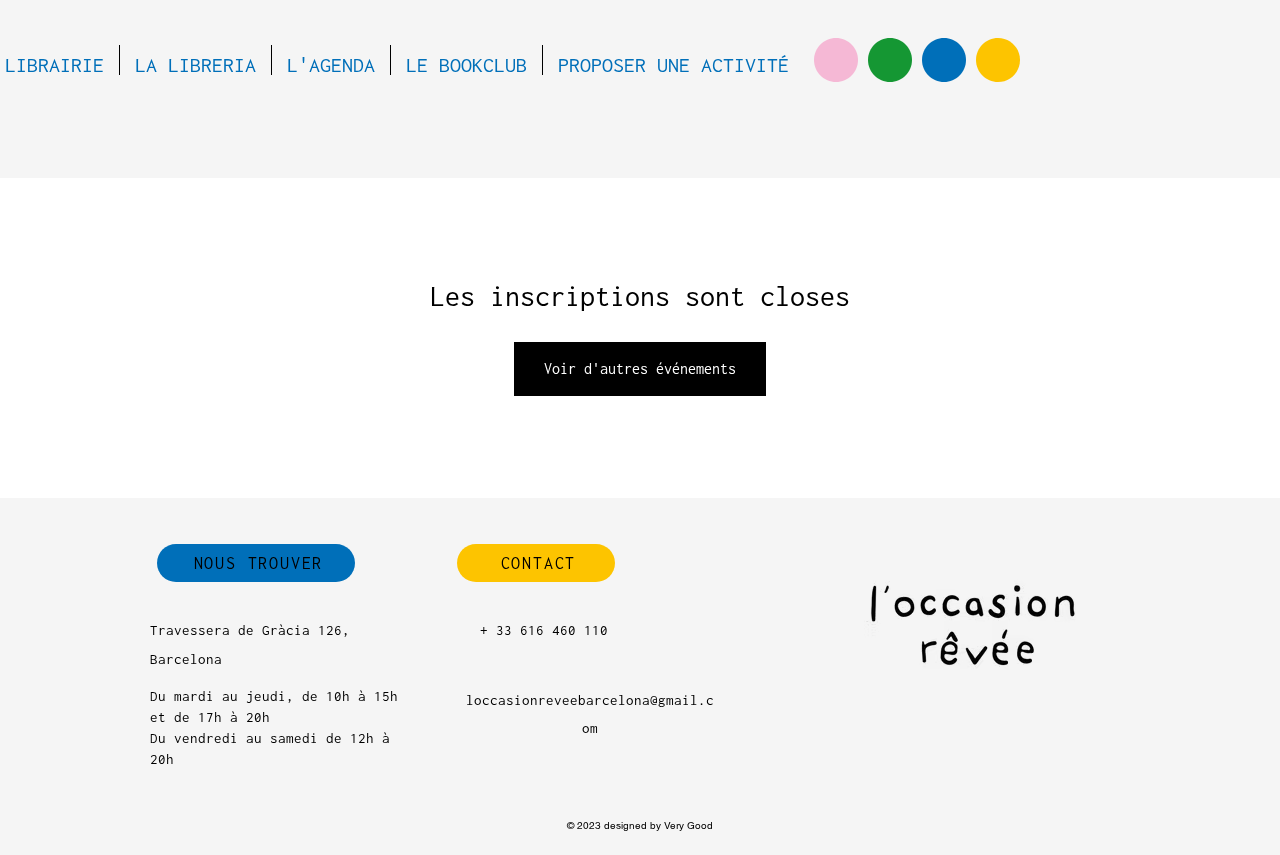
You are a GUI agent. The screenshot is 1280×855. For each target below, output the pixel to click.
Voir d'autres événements (640, 368)
